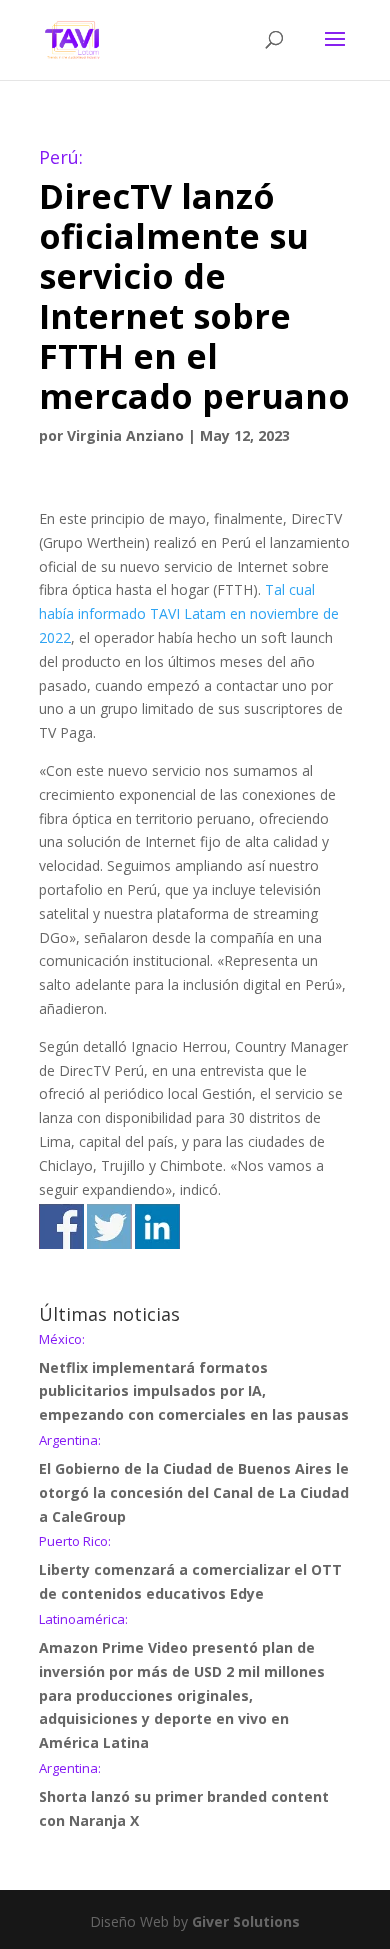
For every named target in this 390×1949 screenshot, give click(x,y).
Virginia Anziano (125, 435)
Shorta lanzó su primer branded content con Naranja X (184, 1796)
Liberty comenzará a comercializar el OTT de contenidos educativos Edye (190, 1569)
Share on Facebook (61, 1226)
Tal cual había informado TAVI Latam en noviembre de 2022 (189, 613)
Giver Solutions (246, 1921)
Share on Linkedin (157, 1226)
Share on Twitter (109, 1226)
